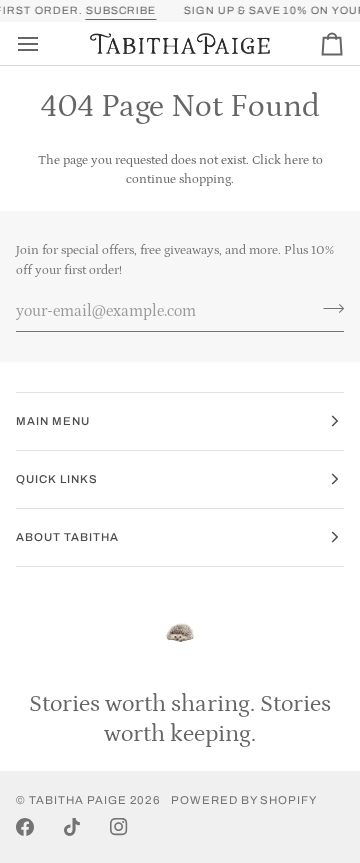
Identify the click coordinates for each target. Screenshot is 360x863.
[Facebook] (25, 827)
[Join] (327, 308)
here (296, 160)
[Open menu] (46, 43)
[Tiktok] (72, 827)
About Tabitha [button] (67, 537)
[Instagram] (119, 827)
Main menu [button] (53, 421)
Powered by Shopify (244, 800)
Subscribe (117, 10)
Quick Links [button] (57, 479)
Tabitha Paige (78, 800)
